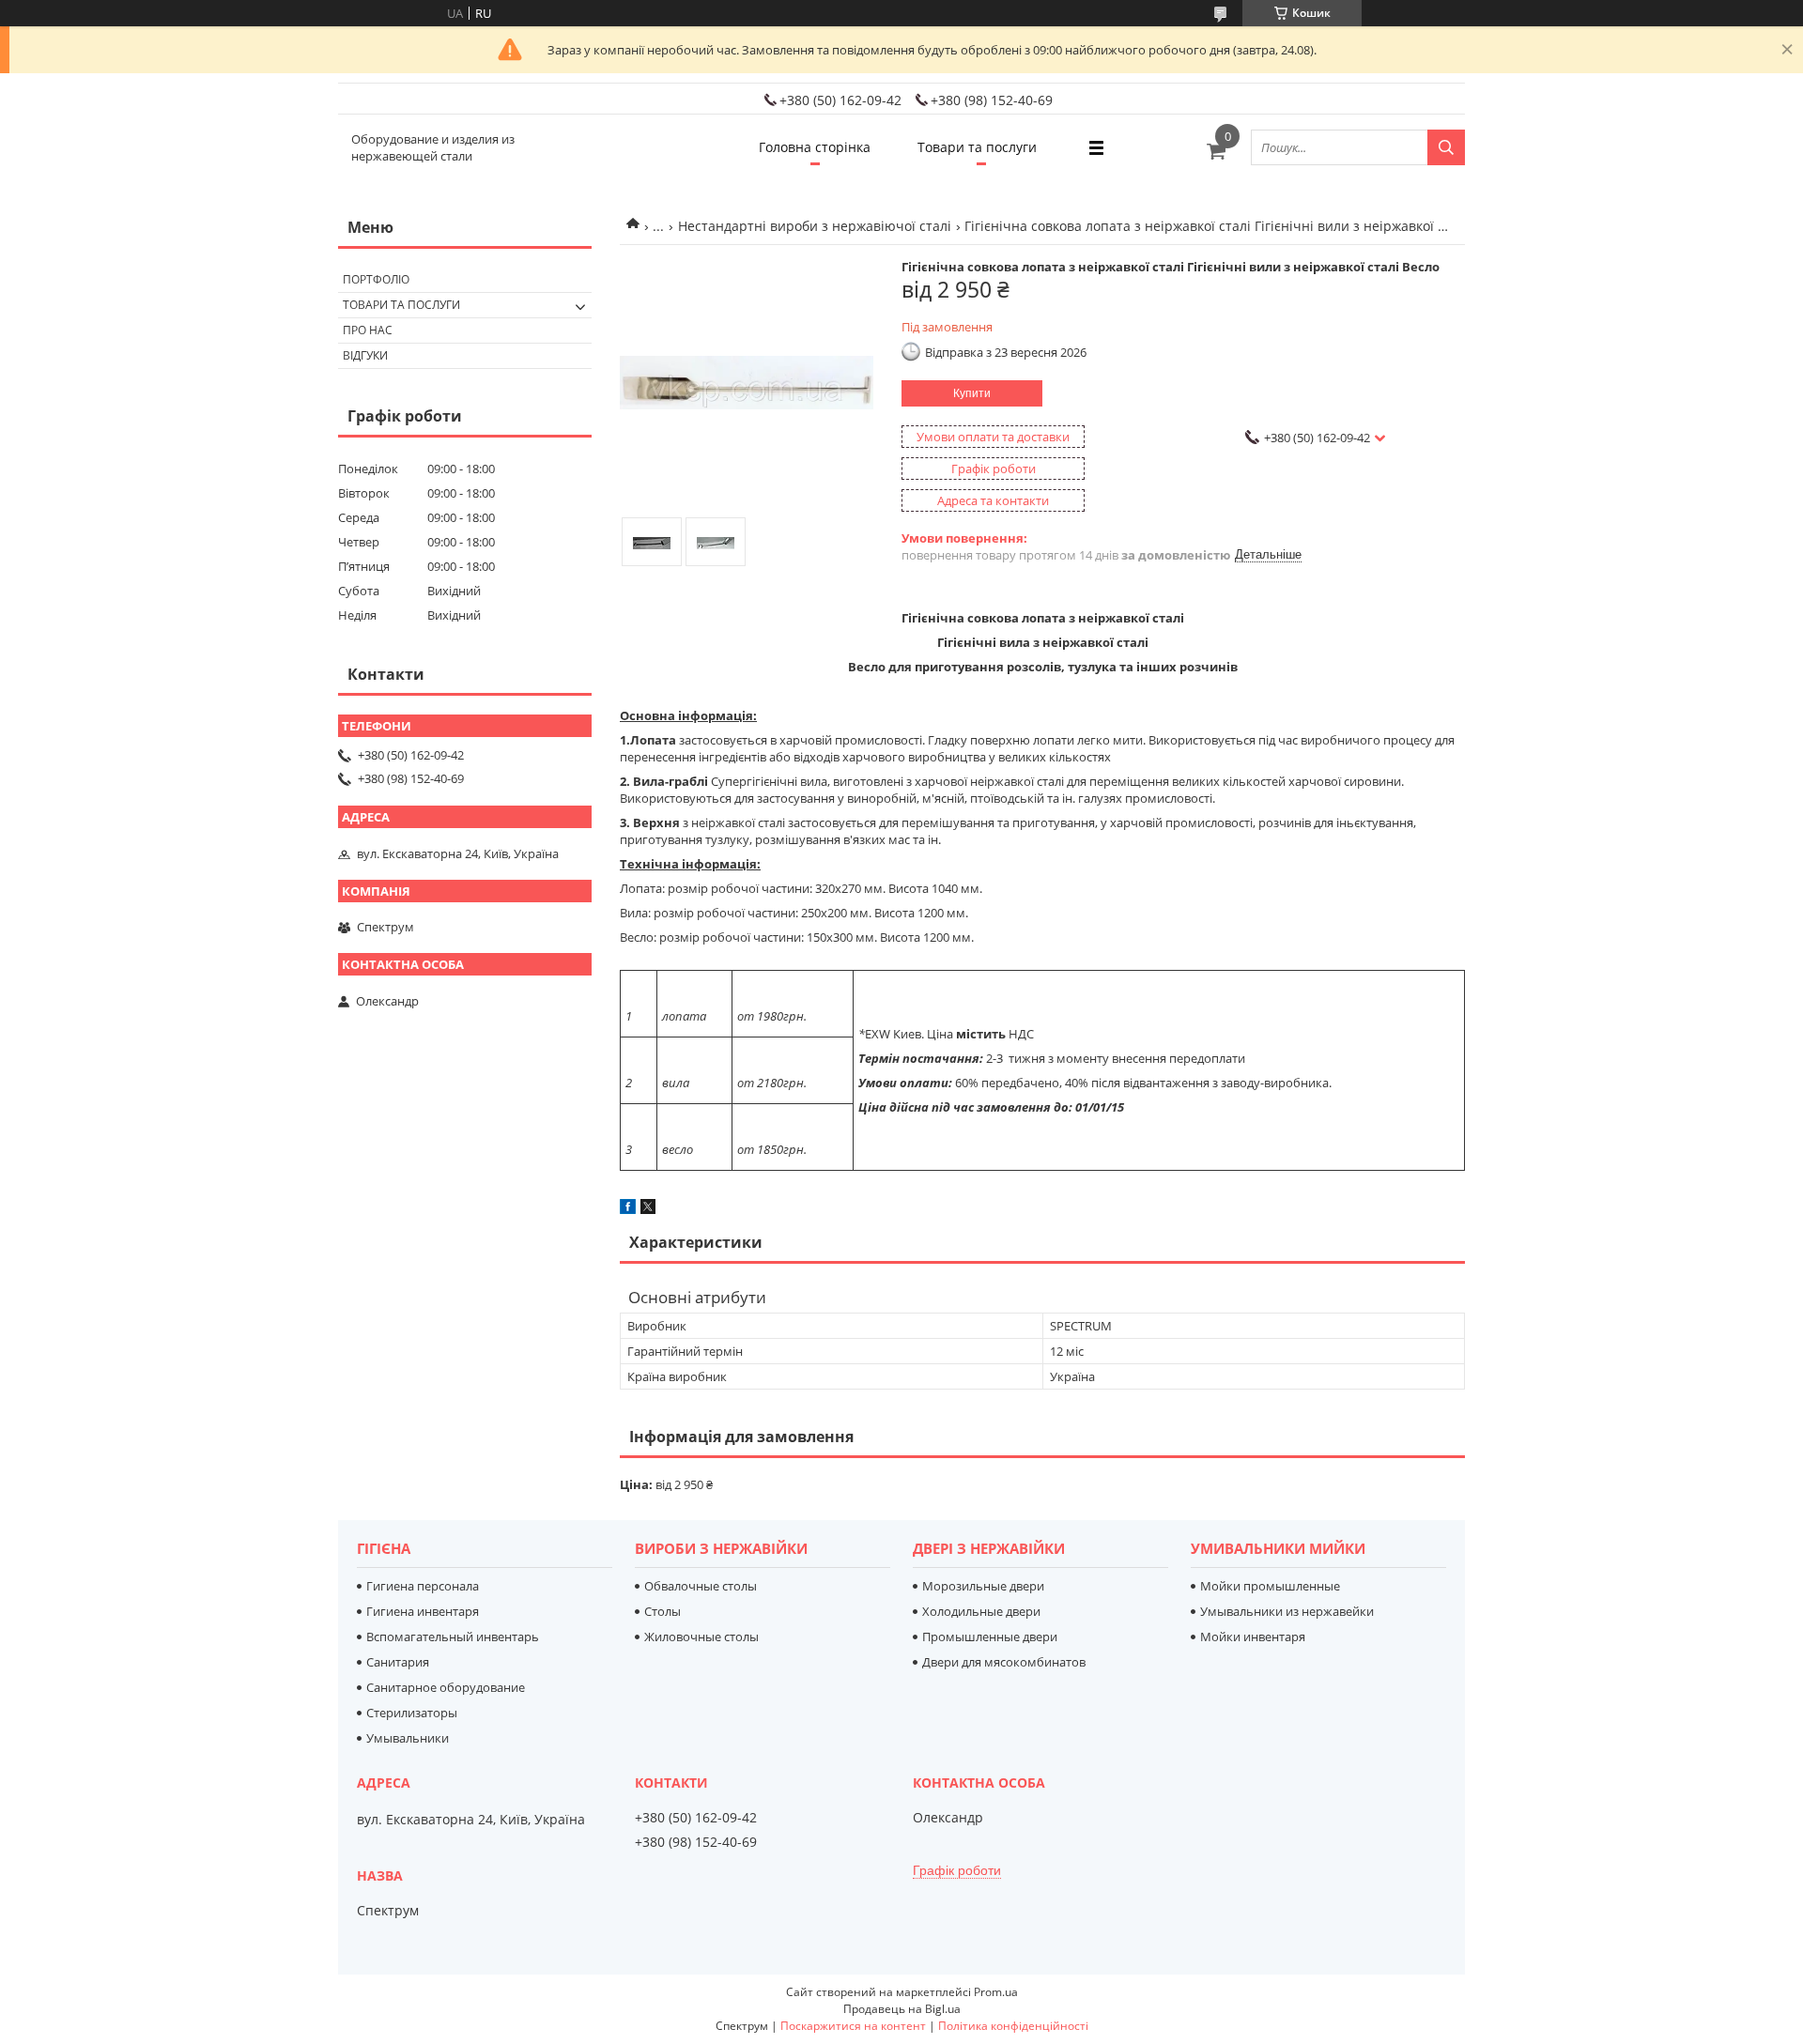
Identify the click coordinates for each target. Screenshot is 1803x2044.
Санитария (398, 1662)
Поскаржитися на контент (853, 2026)
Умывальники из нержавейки (1287, 1611)
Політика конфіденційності (1013, 2026)
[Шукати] (1446, 147)
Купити (972, 393)
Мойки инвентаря (1253, 1637)
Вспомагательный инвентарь (453, 1637)
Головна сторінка (815, 147)
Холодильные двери (981, 1611)
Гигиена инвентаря (423, 1611)
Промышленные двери (990, 1637)
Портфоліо (376, 279)
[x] (648, 1209)
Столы (663, 1611)
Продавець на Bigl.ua (902, 2009)
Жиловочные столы (701, 1637)
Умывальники (408, 1738)
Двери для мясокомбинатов (1004, 1662)
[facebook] (628, 1209)
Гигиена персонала (423, 1586)
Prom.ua (996, 1992)
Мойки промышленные (1270, 1586)
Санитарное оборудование (446, 1687)
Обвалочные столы (701, 1586)
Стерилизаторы (412, 1713)
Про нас (368, 330)
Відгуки (365, 355)
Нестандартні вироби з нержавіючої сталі (815, 226)
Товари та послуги (977, 147)
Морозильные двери (983, 1586)
